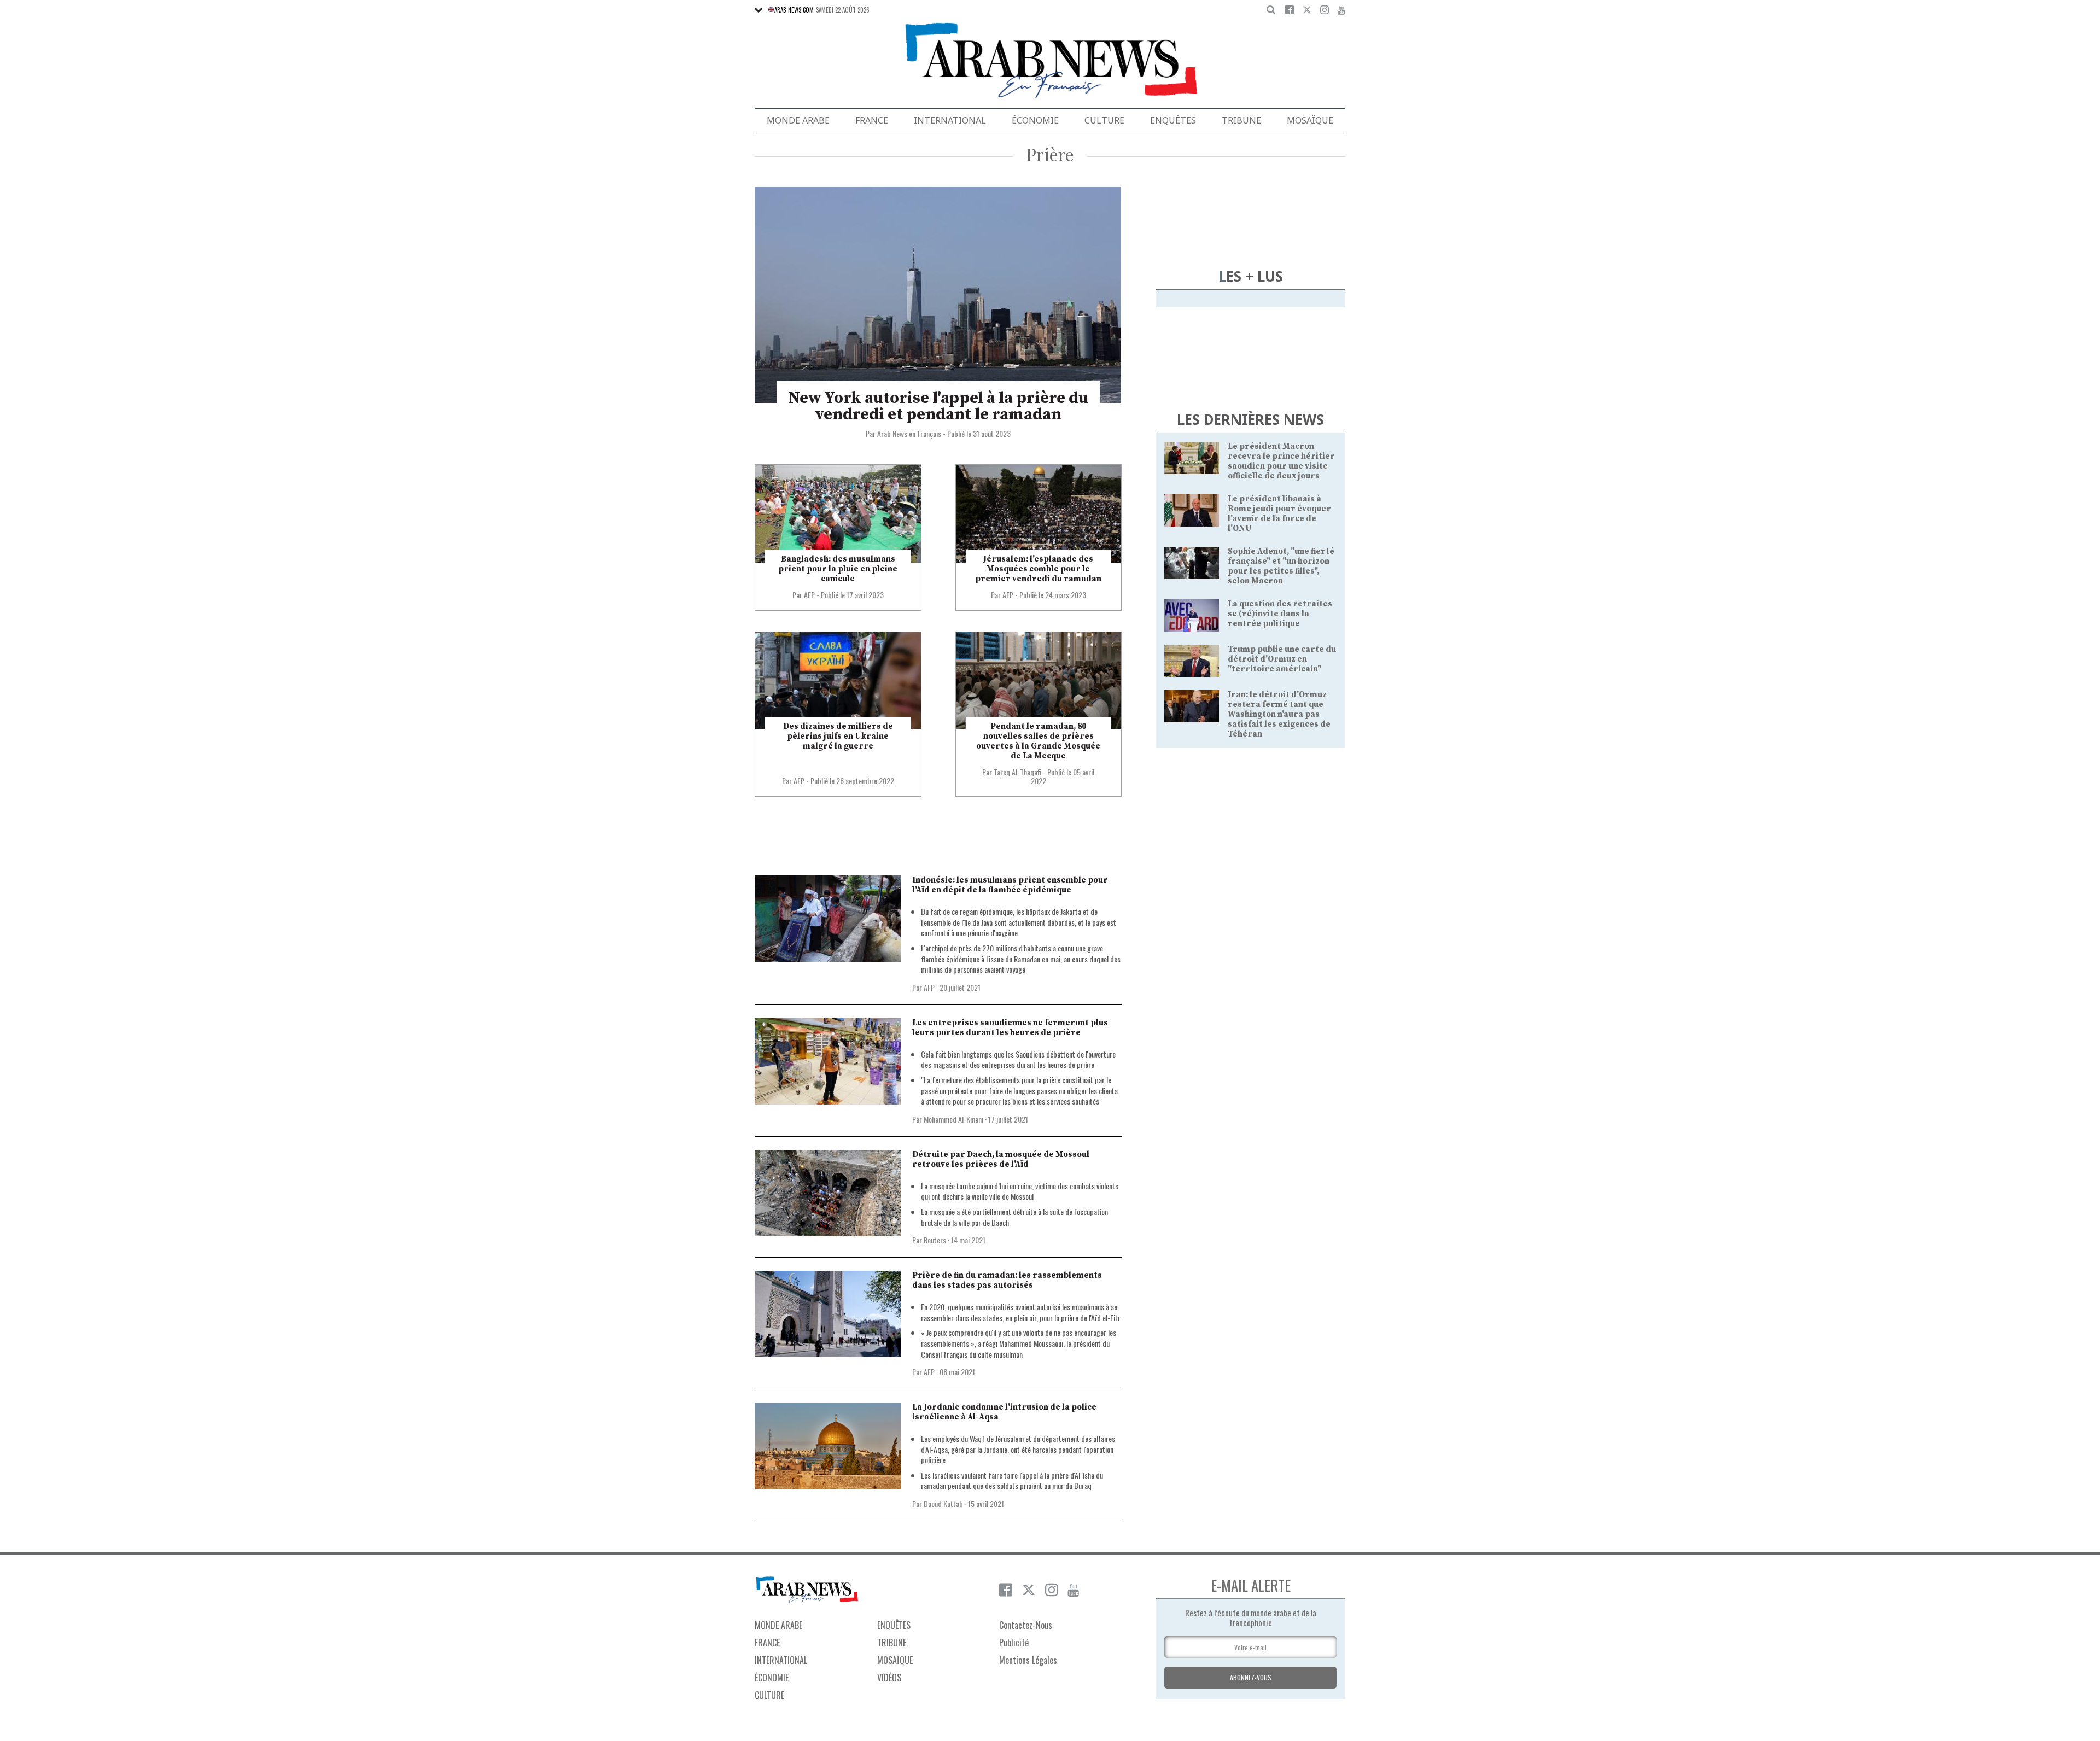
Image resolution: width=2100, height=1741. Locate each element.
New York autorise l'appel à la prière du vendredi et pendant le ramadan (938, 406)
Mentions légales (1028, 1660)
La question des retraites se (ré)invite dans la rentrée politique (1280, 614)
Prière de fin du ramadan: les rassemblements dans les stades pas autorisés (1007, 1280)
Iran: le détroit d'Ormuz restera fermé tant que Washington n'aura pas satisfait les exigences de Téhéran (1279, 714)
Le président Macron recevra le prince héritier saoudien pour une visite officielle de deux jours (1281, 461)
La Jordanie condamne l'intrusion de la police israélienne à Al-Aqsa (1004, 1412)
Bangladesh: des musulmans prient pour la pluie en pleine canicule (838, 569)
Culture (1104, 120)
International (950, 120)
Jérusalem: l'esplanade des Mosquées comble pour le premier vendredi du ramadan (1038, 569)
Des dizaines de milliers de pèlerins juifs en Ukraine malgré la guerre (838, 736)
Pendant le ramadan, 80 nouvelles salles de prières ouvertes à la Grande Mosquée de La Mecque (1038, 741)
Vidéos (889, 1678)
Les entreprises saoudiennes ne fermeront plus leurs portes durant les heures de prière (1010, 1028)
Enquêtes (1173, 120)
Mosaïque (1310, 120)
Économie (1035, 120)
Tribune (1241, 120)
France (872, 120)
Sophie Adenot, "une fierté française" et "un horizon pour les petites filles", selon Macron (1281, 566)
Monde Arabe (798, 120)
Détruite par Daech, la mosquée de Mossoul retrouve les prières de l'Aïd (1001, 1159)
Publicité (1014, 1643)
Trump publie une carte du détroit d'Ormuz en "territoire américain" (1282, 659)
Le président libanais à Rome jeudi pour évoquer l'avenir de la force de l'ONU (1279, 514)
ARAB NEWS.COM (794, 10)
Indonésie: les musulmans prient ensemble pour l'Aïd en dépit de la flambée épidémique (1010, 885)
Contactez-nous (1026, 1625)
